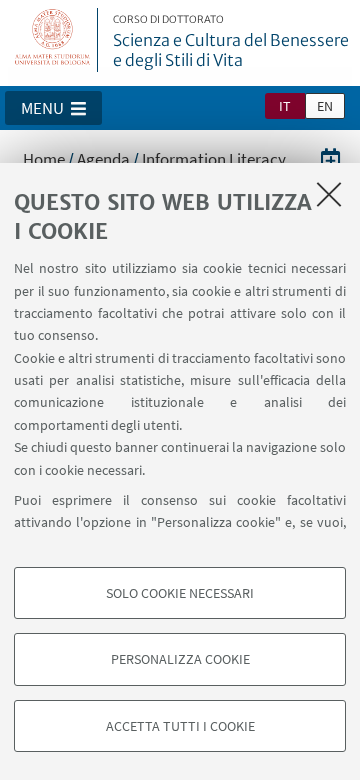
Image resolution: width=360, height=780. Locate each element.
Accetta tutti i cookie (180, 726)
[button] (53, 108)
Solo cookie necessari (180, 593)
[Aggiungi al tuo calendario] (330, 158)
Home (44, 159)
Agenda (103, 159)
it (285, 106)
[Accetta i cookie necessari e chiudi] (329, 194)
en (325, 106)
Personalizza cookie (180, 659)
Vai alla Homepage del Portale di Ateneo (53, 40)
